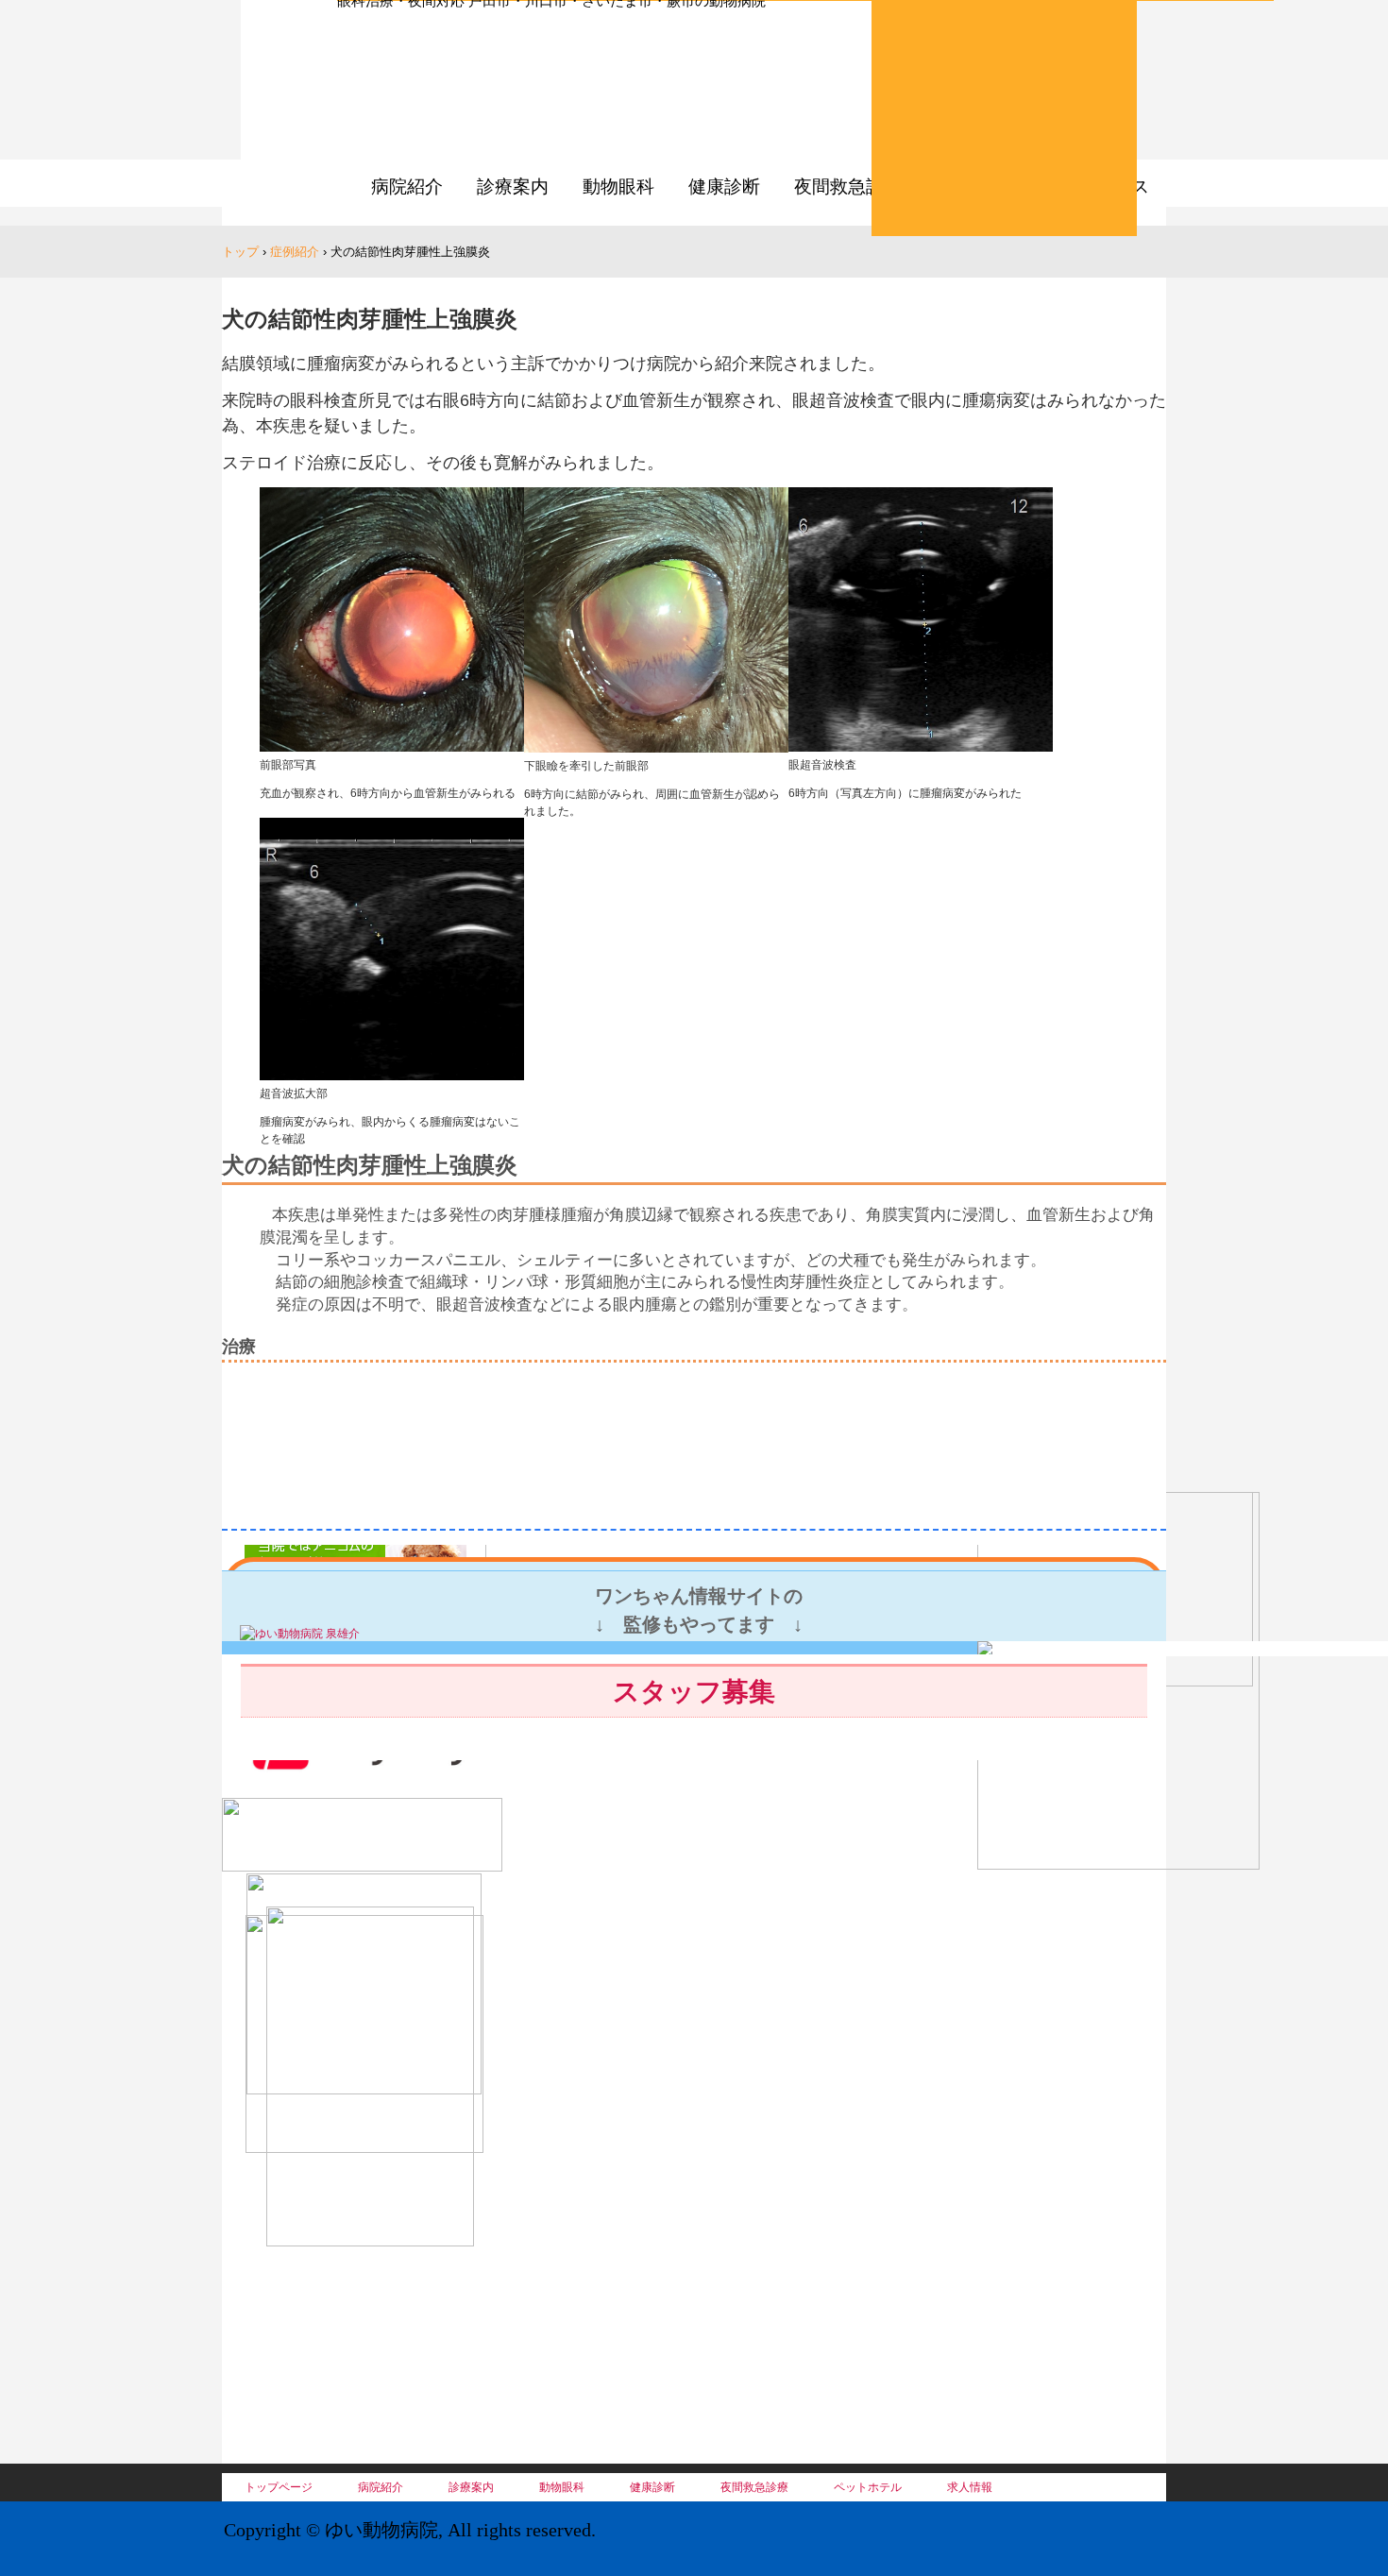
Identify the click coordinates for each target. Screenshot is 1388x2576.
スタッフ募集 (694, 1692)
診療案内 (513, 186)
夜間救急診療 (848, 186)
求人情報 (970, 2487)
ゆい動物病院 (511, 94)
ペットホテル (868, 2487)
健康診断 (724, 186)
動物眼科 (618, 186)
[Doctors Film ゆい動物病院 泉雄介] (300, 1634)
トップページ (279, 2487)
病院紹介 (407, 186)
